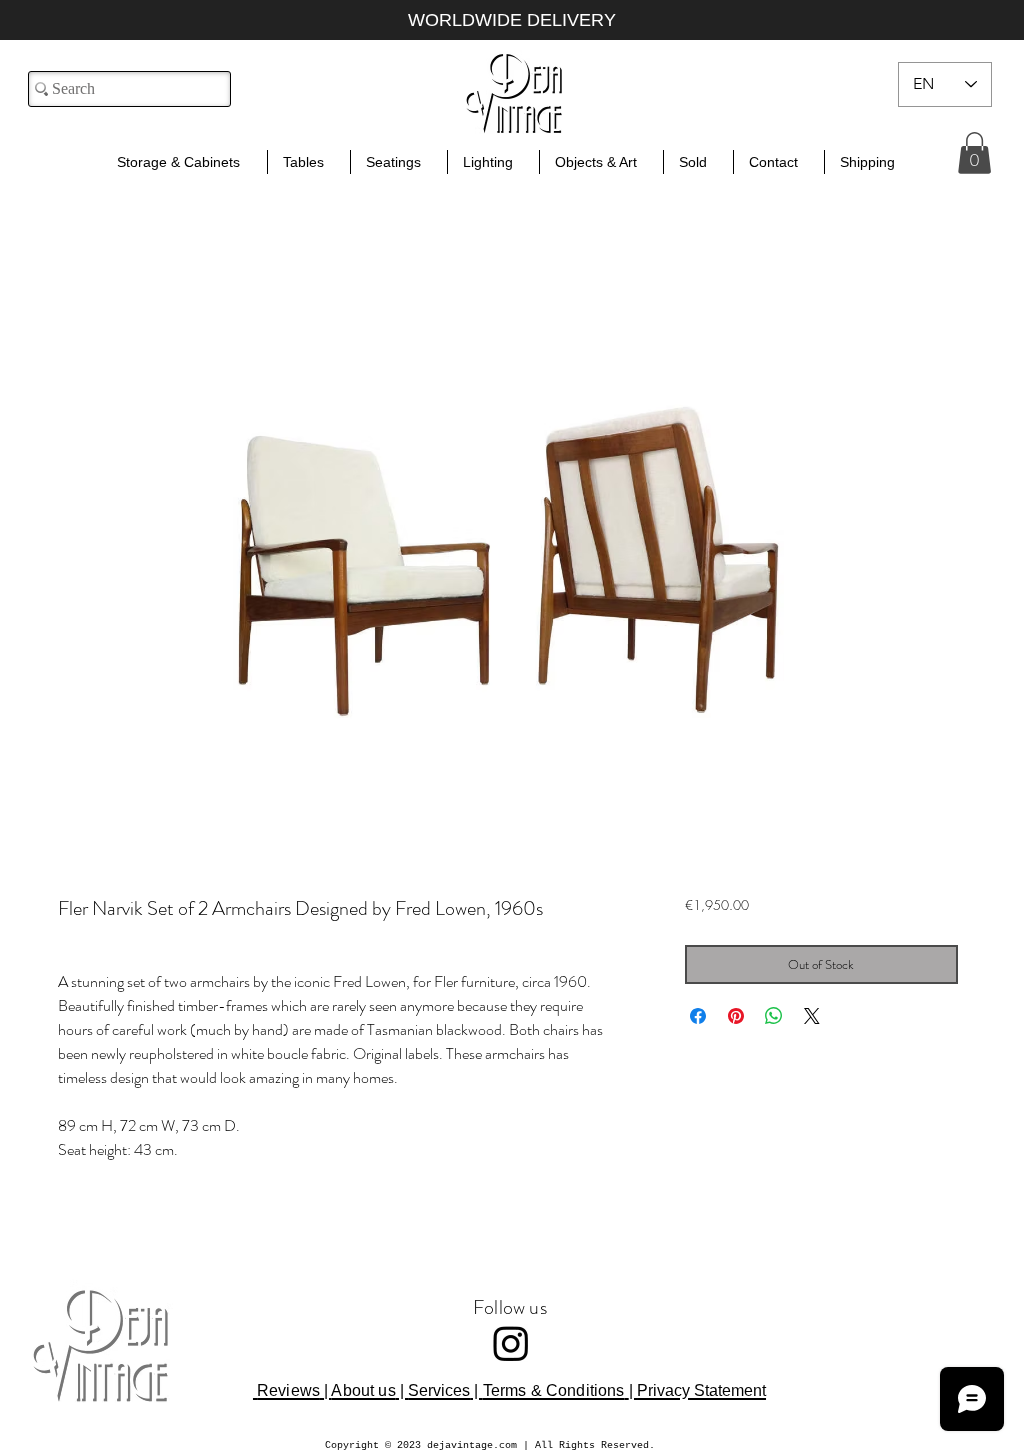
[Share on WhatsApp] (774, 1016)
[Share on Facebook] (698, 1016)
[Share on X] (812, 1016)
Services (439, 1390)
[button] (974, 153)
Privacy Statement (701, 1390)
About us (363, 1390)
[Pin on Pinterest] (736, 1016)
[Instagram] (511, 1343)
